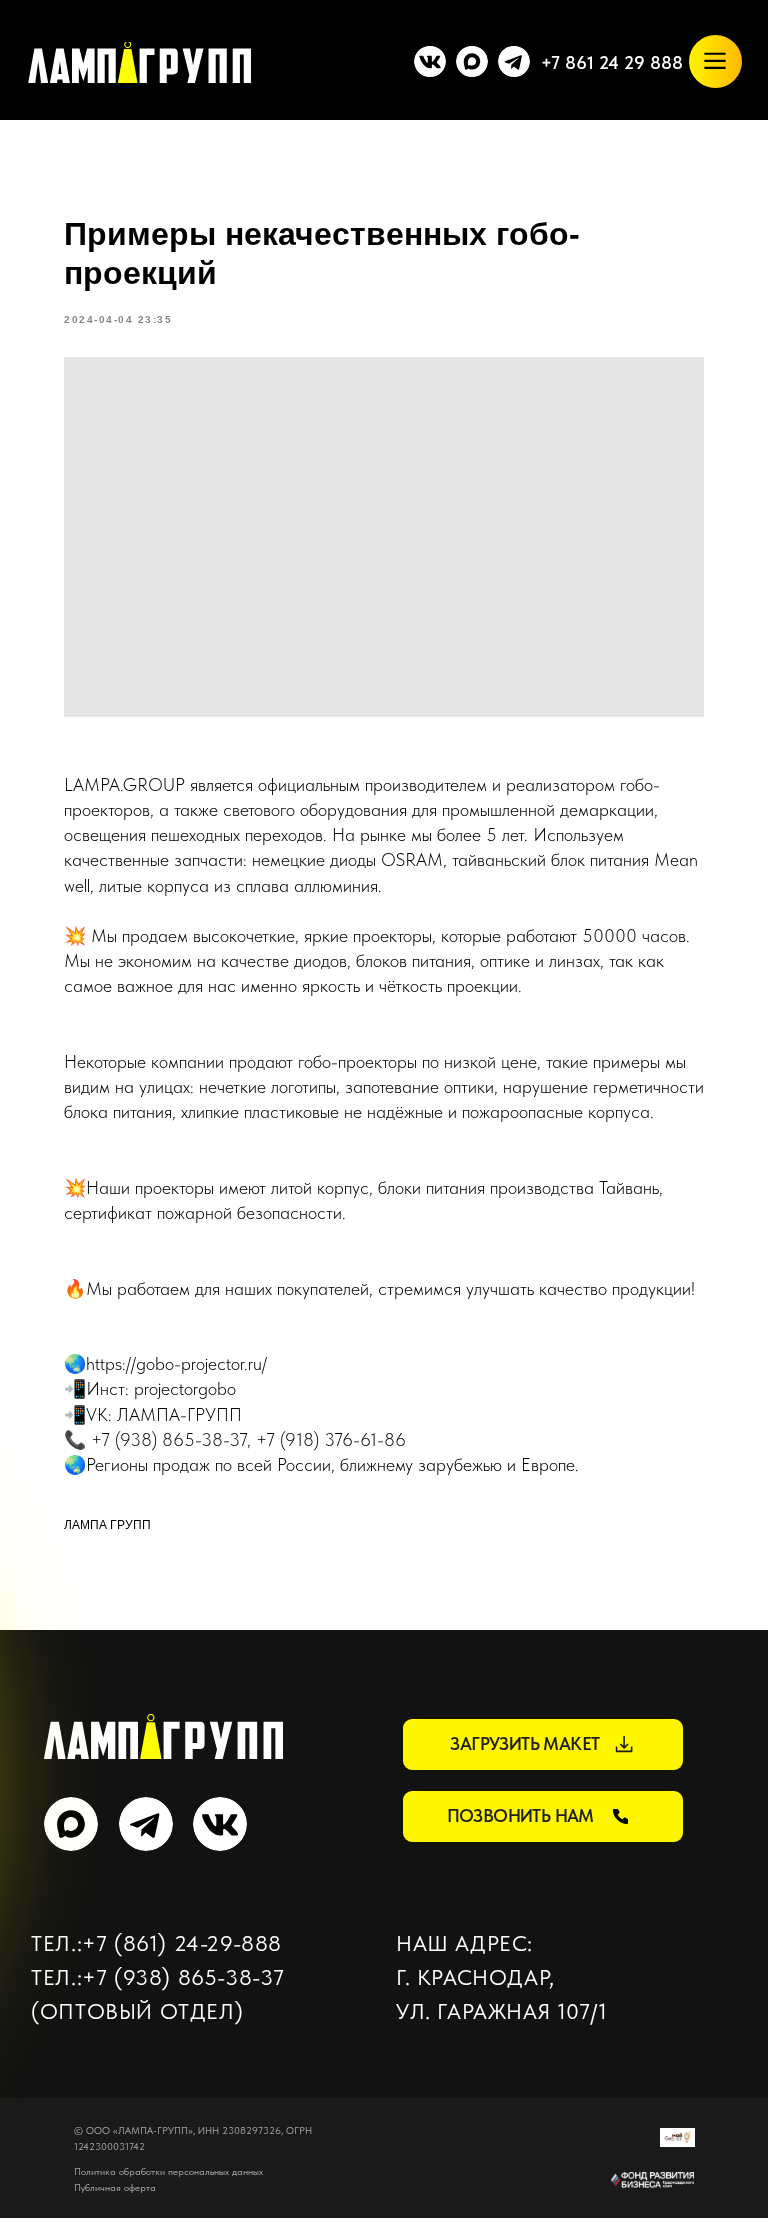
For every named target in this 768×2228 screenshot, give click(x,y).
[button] (543, 1744)
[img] (472, 61)
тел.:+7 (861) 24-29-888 (156, 1943)
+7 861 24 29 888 (612, 62)
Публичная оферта (115, 2187)
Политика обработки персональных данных (168, 2171)
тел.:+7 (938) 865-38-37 (158, 1977)
